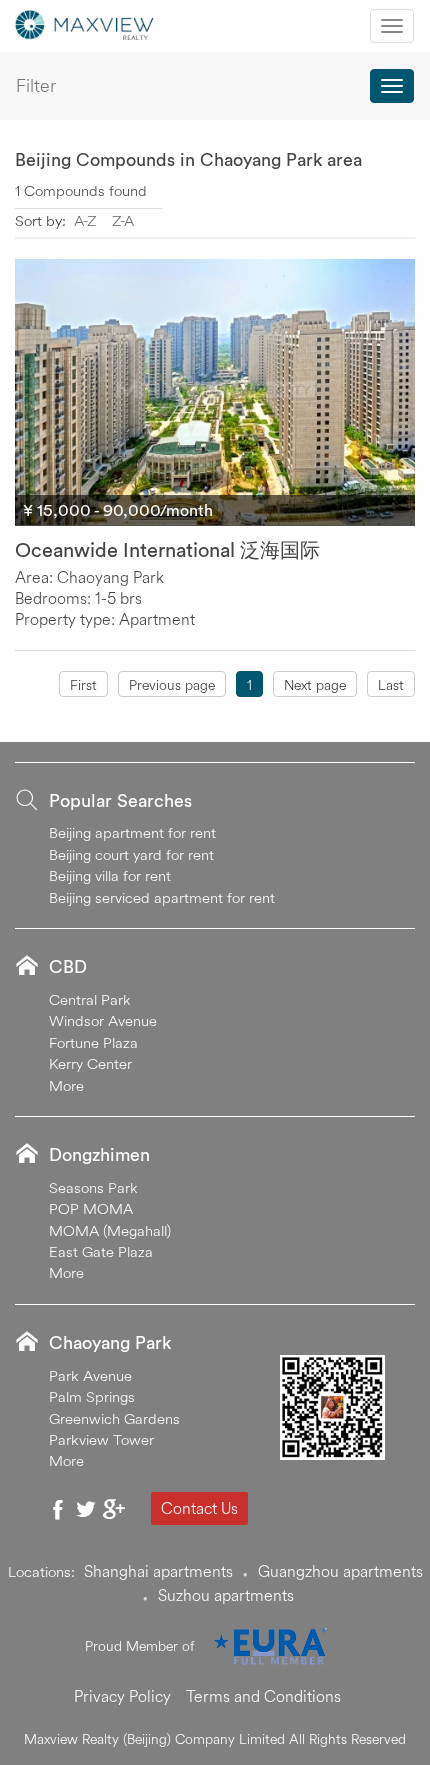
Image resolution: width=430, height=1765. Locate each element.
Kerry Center (90, 1063)
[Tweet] (86, 1509)
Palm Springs (92, 1396)
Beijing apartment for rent (132, 832)
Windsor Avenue (103, 1020)
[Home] (85, 23)
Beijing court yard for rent (131, 854)
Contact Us (199, 1508)
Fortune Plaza (93, 1042)
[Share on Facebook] (58, 1509)
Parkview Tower (101, 1439)
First (83, 685)
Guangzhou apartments (340, 1571)
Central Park (90, 999)
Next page (315, 685)
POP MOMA (91, 1208)
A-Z (85, 220)
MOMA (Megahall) (110, 1230)
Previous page (172, 685)
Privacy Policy (122, 1696)
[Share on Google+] (114, 1509)
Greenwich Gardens (114, 1418)
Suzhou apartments (226, 1595)
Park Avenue (90, 1375)
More (66, 1085)
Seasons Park (93, 1187)
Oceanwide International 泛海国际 (167, 549)
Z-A (123, 220)
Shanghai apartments (158, 1571)
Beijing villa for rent (110, 875)
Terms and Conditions (263, 1696)
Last (391, 685)
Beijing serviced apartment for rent (162, 897)
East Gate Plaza (101, 1251)
